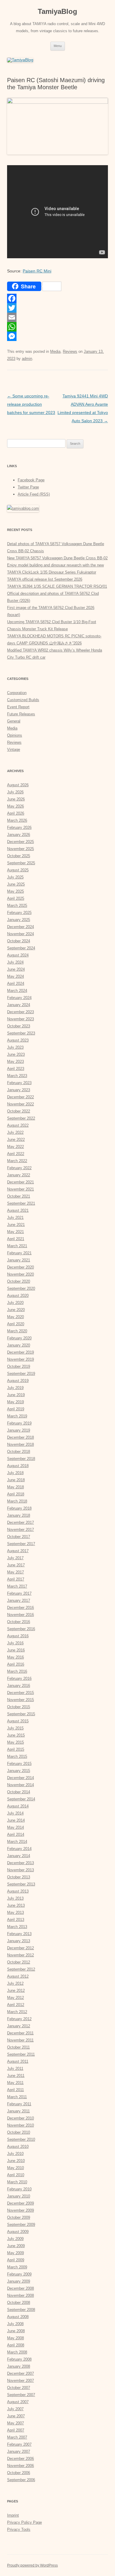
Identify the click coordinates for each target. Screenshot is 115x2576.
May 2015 (15, 1742)
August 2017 (18, 1551)
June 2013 (16, 1905)
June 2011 (16, 2076)
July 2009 (15, 2239)
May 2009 (15, 2253)
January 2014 (19, 1856)
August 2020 (18, 1296)
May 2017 (15, 1572)
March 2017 (17, 1586)
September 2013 (21, 1884)
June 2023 (16, 1054)
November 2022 (20, 1104)
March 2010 (17, 2182)
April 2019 (16, 1409)
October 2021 (19, 1196)
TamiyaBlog (57, 11)
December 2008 (20, 2288)
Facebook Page (31, 480)
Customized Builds (23, 700)
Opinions (15, 735)
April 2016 (16, 1664)
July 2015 (15, 1728)
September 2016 (21, 1629)
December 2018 (20, 1437)
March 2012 (17, 2012)
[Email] (57, 317)
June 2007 (16, 2416)
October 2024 (19, 941)
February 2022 (19, 1168)
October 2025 (19, 856)
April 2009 (16, 2260)
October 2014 (19, 1792)
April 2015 (16, 1749)
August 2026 (18, 785)
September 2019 (21, 1374)
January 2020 (19, 1345)
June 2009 (16, 2246)
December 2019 (20, 1352)
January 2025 (19, 920)
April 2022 (16, 1154)
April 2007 (16, 2430)
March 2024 (17, 991)
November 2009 (20, 2210)
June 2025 (16, 884)
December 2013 (20, 1863)
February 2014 (19, 1849)
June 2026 (16, 799)
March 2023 (17, 1076)
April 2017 (16, 1579)
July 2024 (15, 962)
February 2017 (19, 1593)
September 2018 (21, 1459)
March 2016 (17, 1671)
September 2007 (21, 2395)
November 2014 (20, 1785)
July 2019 (15, 1388)
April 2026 (16, 813)
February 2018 (19, 1508)
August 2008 (18, 2317)
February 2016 (19, 1678)
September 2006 (21, 2480)
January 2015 (19, 1771)
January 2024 (19, 1005)
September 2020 (21, 1288)
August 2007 (18, 2402)
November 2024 (20, 934)
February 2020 (19, 1338)
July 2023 (15, 1047)
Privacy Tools (19, 2529)
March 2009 (17, 2267)
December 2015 (20, 1693)
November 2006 (20, 2466)
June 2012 (16, 1991)
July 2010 (15, 2154)
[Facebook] (57, 298)
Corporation (17, 693)
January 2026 (19, 835)
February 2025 (19, 913)
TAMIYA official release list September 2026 (45, 579)
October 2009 (19, 2217)
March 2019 (17, 1416)
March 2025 (17, 906)
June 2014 (16, 1820)
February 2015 (19, 1764)
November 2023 (20, 1019)
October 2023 (19, 1026)
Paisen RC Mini (37, 271)
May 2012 (15, 1998)
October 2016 (19, 1622)
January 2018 (19, 1515)
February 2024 (19, 998)
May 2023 (15, 1062)
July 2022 (15, 1132)
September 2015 (21, 1714)
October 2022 (19, 1111)
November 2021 (20, 1189)
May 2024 (15, 976)
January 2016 (19, 1686)
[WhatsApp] (57, 327)
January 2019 (19, 1430)
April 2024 (16, 984)
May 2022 (15, 1147)
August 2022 (18, 1125)
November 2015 (20, 1700)
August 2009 (18, 2232)
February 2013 (19, 1934)
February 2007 (19, 2444)
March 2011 (17, 2097)
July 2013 (15, 1898)
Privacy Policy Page (24, 2522)
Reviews (70, 351)
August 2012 (18, 1976)
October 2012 (19, 1962)
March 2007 (17, 2437)
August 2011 (18, 2061)
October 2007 (19, 2388)
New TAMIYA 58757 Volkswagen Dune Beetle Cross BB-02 (57, 558)
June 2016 (16, 1650)
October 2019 (19, 1366)
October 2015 (19, 1707)
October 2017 (19, 1537)
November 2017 (20, 1530)
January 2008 (19, 2366)
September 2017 (21, 1544)
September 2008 (21, 2310)
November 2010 (20, 2125)
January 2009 (19, 2281)
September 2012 (21, 1969)
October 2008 (19, 2303)
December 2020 (20, 1267)
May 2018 (15, 1487)
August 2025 (18, 870)
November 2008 (20, 2295)
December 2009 (20, 2203)
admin (27, 359)
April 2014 (16, 1834)
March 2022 (17, 1161)
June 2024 (16, 969)
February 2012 (19, 2019)
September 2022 (21, 1118)
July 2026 (15, 792)
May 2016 (15, 1657)
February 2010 (19, 2189)
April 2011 (15, 2090)
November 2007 (20, 2381)
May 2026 (15, 806)
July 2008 (15, 2324)
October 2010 (19, 2132)
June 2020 (16, 1310)
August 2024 (18, 955)
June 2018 (16, 1480)
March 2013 (17, 1927)
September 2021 (21, 1203)
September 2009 (21, 2225)
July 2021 (15, 1218)
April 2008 (16, 2345)
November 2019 (20, 1359)
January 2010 (19, 2196)
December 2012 (20, 1948)
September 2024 (21, 948)
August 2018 (18, 1466)
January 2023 (19, 1090)
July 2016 (15, 1643)
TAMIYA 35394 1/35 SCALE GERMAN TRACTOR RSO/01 (57, 586)
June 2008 (16, 2331)
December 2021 (20, 1182)
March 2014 (17, 1842)
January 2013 (19, 1941)
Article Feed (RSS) (34, 494)
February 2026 (19, 827)
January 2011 (18, 2111)
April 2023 (16, 1069)
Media (55, 351)
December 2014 (20, 1778)
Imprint (13, 2515)
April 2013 (16, 1920)
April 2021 (16, 1239)
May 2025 (15, 891)
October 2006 (19, 2473)
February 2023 (19, 1083)
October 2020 (19, 1281)
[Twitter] (57, 308)
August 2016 (18, 1636)
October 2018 (19, 1452)
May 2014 (15, 1827)
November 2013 (20, 1870)
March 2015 (17, 1756)
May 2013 (15, 1912)
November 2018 (20, 1444)
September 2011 (21, 2054)
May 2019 (15, 1402)
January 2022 (19, 1175)
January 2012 (19, 2026)
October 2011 (18, 2047)
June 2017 (16, 1565)
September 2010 (21, 2139)
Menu (58, 46)
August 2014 (18, 1806)
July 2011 (15, 2069)
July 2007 (15, 2409)
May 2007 (15, 2423)
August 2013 (18, 1891)
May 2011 (15, 2083)
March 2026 (17, 820)
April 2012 (16, 2005)
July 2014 (15, 1813)
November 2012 (20, 1955)
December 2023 (20, 1012)
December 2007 (20, 2373)
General (14, 721)
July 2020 (15, 1303)
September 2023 (21, 1033)
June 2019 (16, 1395)
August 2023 (18, 1040)
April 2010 (16, 2175)
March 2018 (17, 1501)
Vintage (14, 749)
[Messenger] (57, 336)
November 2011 (20, 2040)
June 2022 (16, 1140)
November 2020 (20, 1274)
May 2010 (15, 2168)
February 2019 (19, 1423)
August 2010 (18, 2147)
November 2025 (20, 849)
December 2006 (20, 2459)
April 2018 (16, 1494)
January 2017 (19, 1600)
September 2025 (21, 863)
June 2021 (16, 1225)
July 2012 (15, 1983)
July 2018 (15, 1473)
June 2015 (16, 1735)
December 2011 (20, 2033)
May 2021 (15, 1232)
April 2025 (16, 898)
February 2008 (19, 2359)
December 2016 (20, 1608)
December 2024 (20, 927)
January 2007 (19, 2451)
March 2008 (17, 2352)
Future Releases (21, 714)
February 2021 (19, 1253)
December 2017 (20, 1522)
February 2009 (19, 2274)
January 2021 (19, 1260)
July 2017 (15, 1558)
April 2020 (16, 1324)
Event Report (18, 707)
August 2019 (18, 1381)
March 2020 (17, 1331)
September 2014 (21, 1799)
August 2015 (18, 1721)
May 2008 (15, 2338)
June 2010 (16, 2161)
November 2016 (20, 1615)
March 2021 (17, 1246)
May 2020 (15, 1317)
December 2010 (20, 2118)
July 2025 (15, 877)
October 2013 (19, 1877)
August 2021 (18, 1210)
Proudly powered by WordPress (32, 2565)
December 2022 (20, 1097)
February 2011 (19, 2104)
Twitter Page (28, 487)
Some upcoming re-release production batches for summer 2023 (31, 404)
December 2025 (20, 842)
